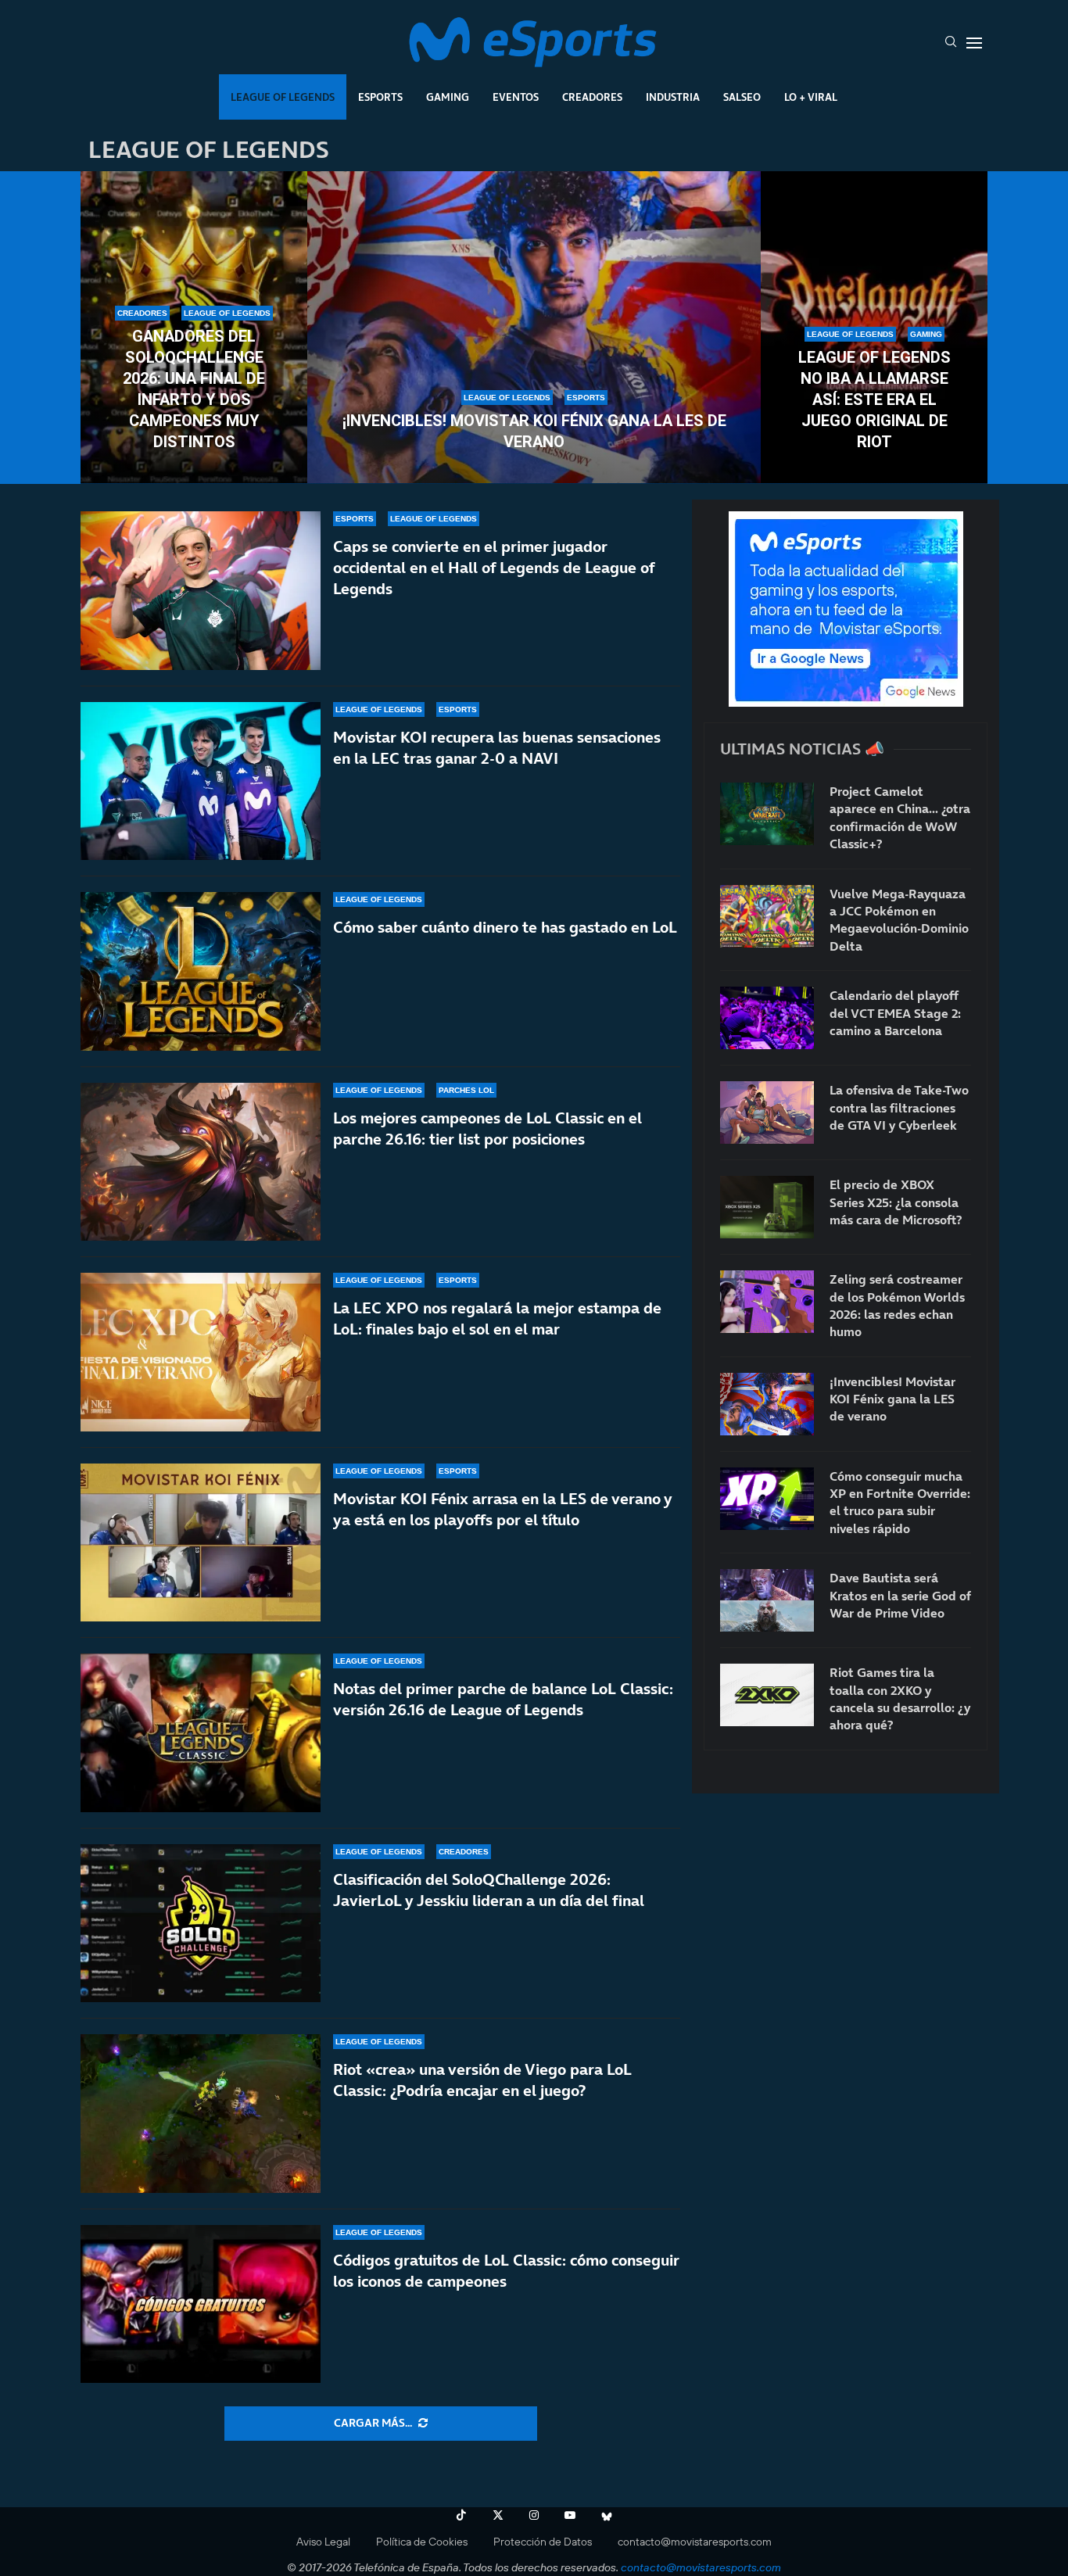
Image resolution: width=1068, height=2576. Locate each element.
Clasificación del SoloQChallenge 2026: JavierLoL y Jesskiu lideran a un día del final (489, 1890)
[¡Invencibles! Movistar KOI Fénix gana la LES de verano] (534, 328)
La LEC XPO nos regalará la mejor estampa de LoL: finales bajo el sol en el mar (497, 1318)
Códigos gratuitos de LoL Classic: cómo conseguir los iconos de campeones (506, 2271)
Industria (673, 97)
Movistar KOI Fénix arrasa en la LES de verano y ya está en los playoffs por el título (502, 1509)
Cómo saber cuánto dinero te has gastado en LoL (505, 927)
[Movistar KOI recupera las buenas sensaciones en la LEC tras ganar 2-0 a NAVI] (201, 781)
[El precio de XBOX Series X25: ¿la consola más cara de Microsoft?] (767, 1207)
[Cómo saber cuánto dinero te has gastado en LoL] (201, 971)
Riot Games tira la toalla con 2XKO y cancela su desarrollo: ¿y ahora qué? (900, 1698)
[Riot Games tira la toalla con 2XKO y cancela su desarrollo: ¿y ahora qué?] (767, 1695)
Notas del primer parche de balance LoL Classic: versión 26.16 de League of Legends (503, 1699)
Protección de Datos (543, 2542)
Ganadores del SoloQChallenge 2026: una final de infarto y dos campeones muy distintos (194, 389)
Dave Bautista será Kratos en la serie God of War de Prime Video (900, 1595)
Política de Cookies (422, 2542)
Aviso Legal (323, 2542)
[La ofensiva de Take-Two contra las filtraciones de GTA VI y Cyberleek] (767, 1112)
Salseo (742, 97)
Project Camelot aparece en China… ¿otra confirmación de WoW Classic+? (900, 817)
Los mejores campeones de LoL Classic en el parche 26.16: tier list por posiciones (487, 1129)
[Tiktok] (461, 2515)
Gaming (448, 97)
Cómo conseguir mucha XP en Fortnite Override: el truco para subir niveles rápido (900, 1502)
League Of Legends (283, 97)
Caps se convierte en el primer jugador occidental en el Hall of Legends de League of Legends (494, 568)
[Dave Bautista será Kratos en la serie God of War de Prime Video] (767, 1600)
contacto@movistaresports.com (695, 2542)
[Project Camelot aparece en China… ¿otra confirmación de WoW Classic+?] (767, 814)
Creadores (592, 97)
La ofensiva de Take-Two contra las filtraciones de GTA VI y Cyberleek (899, 1107)
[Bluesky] (607, 2515)
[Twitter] (498, 2515)
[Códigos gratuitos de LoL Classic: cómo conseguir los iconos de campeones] (201, 2304)
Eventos (516, 97)
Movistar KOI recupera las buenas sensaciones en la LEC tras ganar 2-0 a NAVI (497, 748)
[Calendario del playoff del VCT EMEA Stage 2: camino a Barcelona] (767, 1018)
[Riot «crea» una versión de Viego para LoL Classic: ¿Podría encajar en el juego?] (201, 2114)
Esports (380, 97)
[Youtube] (570, 2515)
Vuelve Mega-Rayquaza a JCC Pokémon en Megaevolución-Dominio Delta (899, 920)
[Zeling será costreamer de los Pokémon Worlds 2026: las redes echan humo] (767, 1302)
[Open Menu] (974, 43)
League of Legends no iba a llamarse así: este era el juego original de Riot (874, 399)
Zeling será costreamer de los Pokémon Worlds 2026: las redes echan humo (897, 1305)
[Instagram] (534, 2515)
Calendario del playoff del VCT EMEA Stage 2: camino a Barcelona (895, 1013)
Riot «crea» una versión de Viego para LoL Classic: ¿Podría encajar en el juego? (482, 2080)
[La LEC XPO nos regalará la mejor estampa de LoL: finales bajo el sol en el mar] (201, 1352)
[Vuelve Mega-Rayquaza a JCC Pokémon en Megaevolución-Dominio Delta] (767, 916)
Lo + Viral (811, 97)
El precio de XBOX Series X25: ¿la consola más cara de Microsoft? (896, 1202)
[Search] (951, 43)
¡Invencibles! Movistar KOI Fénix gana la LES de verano (534, 431)
